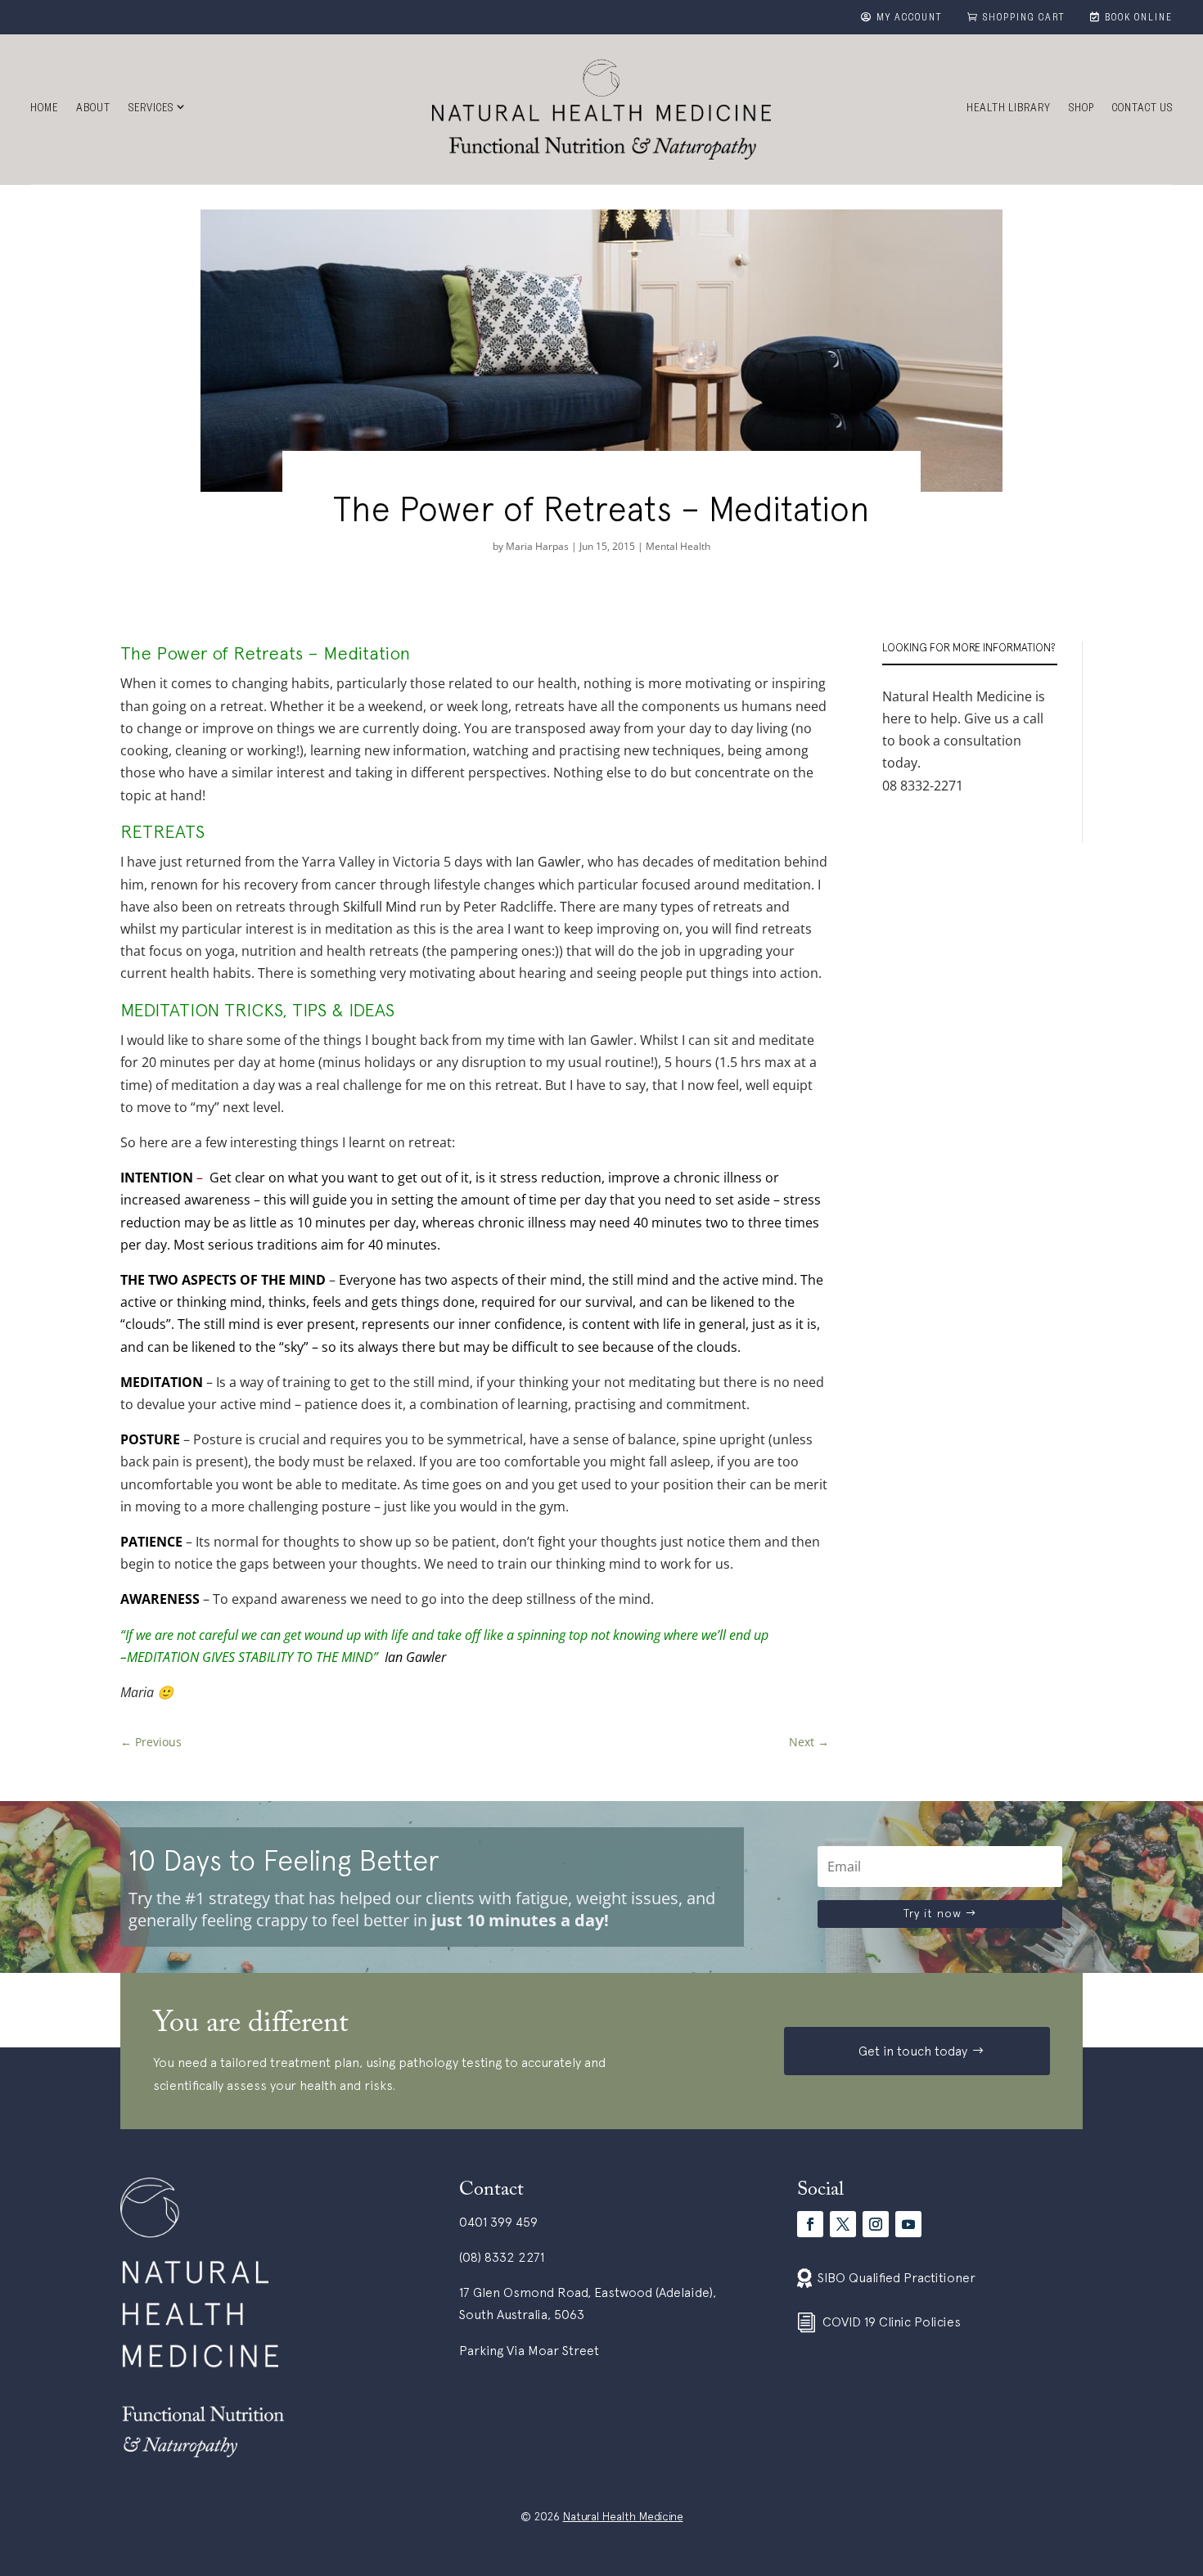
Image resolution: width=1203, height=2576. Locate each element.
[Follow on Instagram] (876, 2224)
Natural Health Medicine (623, 2516)
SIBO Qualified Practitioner (897, 2277)
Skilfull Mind (380, 907)
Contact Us (1142, 110)
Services (151, 110)
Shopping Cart (1024, 19)
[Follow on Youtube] (908, 2224)
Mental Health (678, 546)
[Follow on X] (843, 2224)
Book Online (1139, 19)
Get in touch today (913, 2051)
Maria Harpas (537, 546)
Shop (1081, 110)
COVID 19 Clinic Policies (892, 2322)
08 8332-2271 (923, 786)
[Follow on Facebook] (810, 2224)
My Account (910, 19)
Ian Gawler (548, 862)
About (93, 110)
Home (44, 110)
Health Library (1009, 110)
